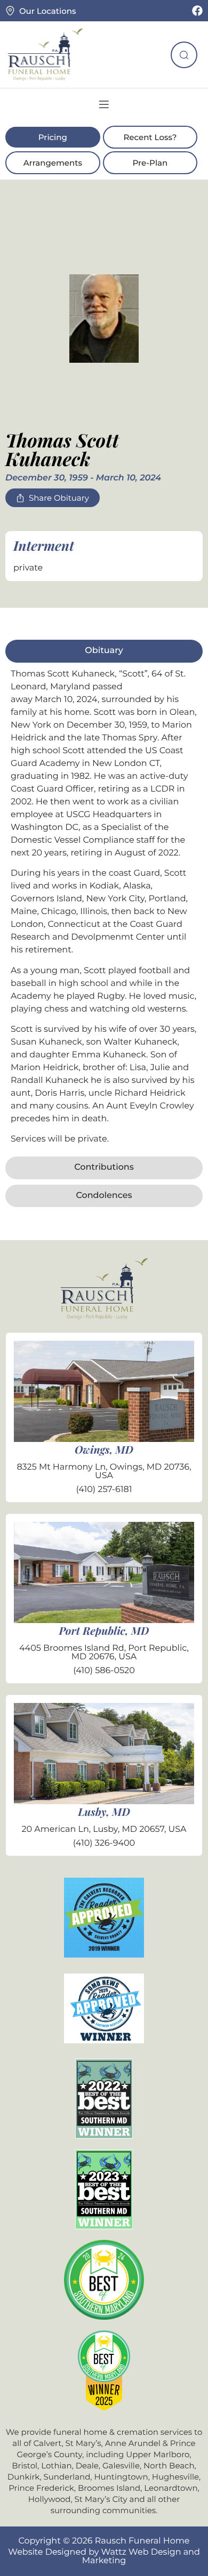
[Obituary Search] (184, 55)
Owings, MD (104, 1450)
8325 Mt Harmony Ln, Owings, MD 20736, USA (104, 1472)
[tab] (104, 651)
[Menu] (104, 104)
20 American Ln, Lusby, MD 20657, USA (104, 1829)
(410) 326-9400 (104, 1843)
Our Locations (47, 11)
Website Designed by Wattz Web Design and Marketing (104, 2557)
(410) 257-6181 (104, 1490)
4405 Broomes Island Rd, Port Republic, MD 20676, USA (104, 1653)
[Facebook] (197, 11)
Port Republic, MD (104, 1631)
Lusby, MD (104, 1812)
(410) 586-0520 (104, 1671)
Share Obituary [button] (59, 498)
